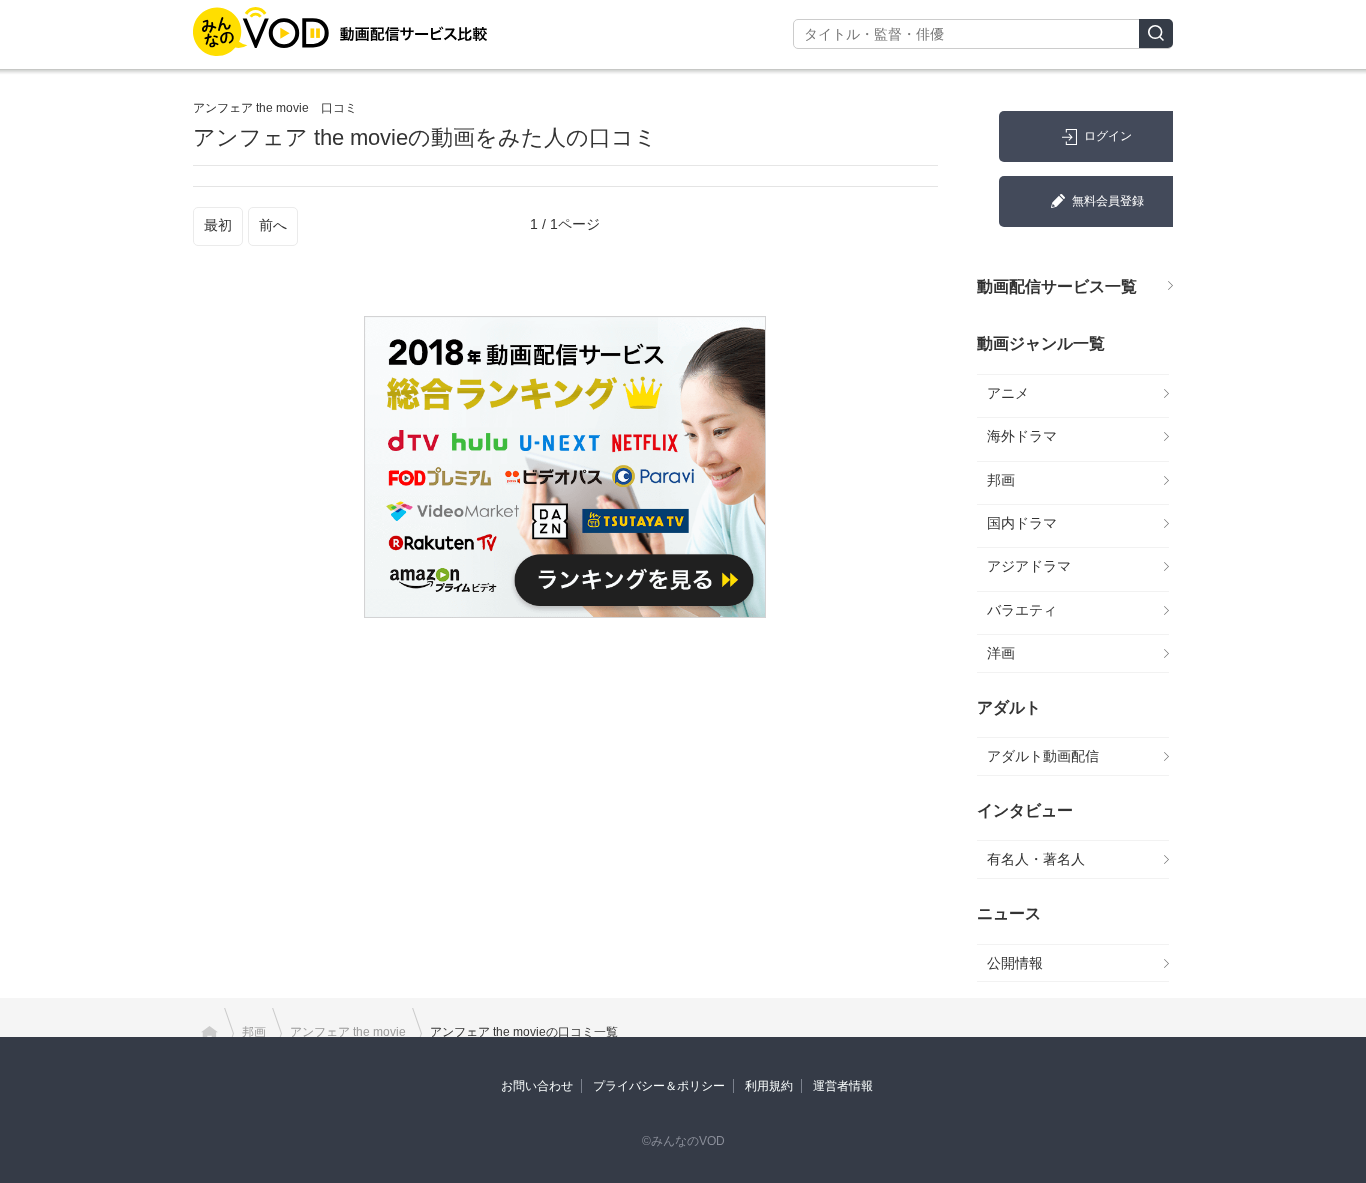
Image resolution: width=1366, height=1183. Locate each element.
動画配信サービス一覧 (1057, 286)
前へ (273, 225)
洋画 (1001, 653)
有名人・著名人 (1036, 859)
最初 (218, 225)
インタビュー (1025, 810)
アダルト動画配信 (1043, 756)
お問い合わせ (537, 1086)
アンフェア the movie (348, 1032)
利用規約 (769, 1086)
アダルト (1009, 707)
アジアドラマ (1029, 566)
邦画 (1001, 480)
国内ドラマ (1022, 523)
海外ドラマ (1022, 436)
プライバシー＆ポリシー (659, 1086)
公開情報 (1015, 963)
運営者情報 (843, 1086)
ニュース (1009, 913)
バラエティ (1022, 610)
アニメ (1008, 393)
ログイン (1108, 136)
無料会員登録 (1108, 201)
